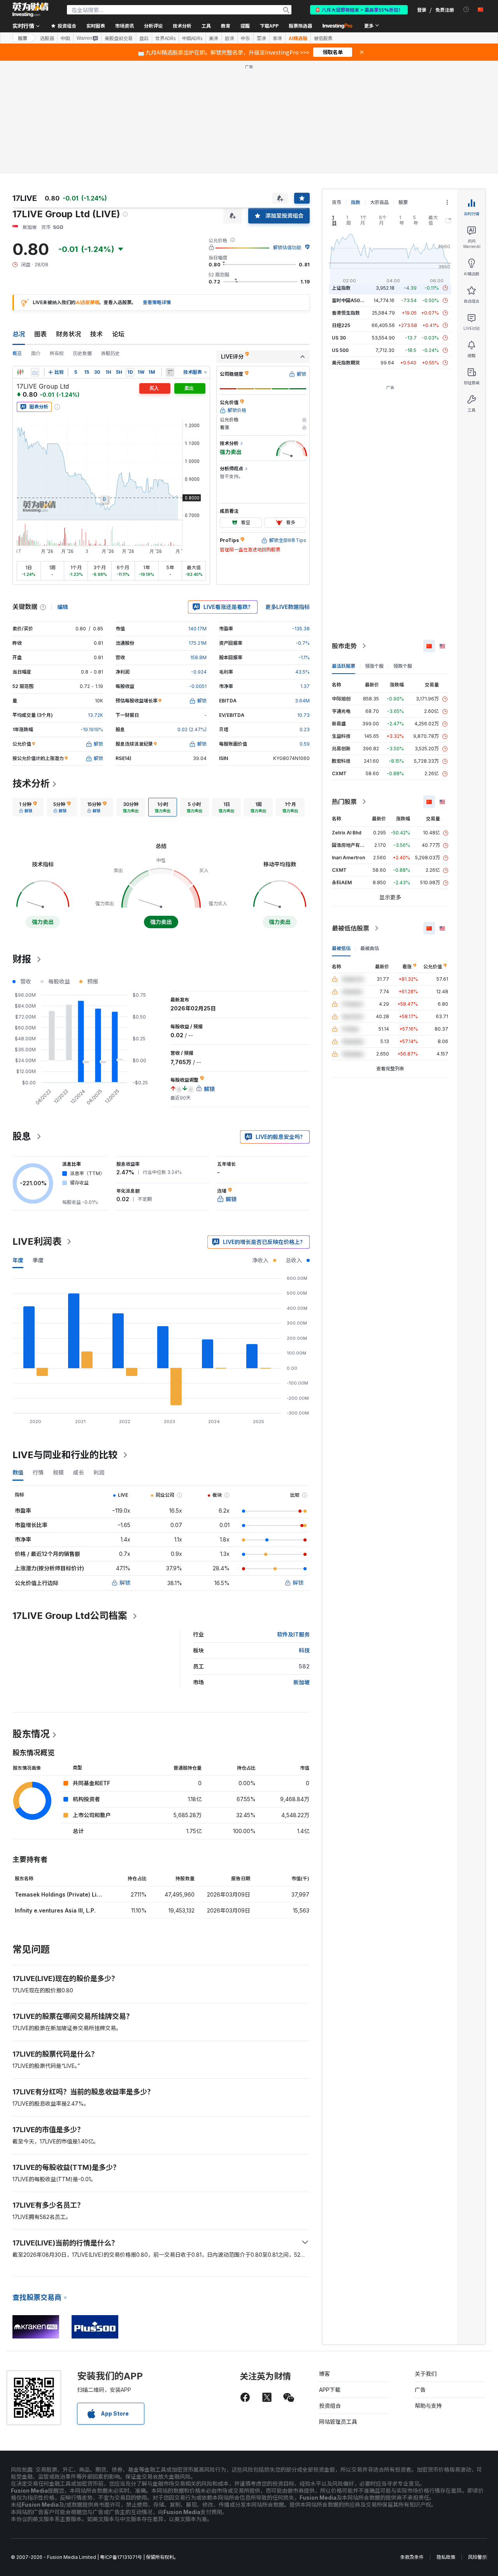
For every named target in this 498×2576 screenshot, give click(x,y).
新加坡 (302, 1682)
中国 (65, 38)
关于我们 (426, 2374)
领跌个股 (403, 666)
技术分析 (31, 784)
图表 (40, 334)
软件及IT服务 (293, 1634)
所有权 (57, 353)
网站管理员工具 (338, 2422)
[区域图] (35, 372)
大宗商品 (379, 202)
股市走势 (344, 646)
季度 (38, 1260)
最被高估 (370, 948)
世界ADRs (165, 38)
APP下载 (330, 2390)
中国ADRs (192, 38)
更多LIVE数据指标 (288, 607)
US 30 (339, 338)
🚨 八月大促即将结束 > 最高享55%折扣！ (359, 10)
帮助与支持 (428, 2406)
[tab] (28, 807)
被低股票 (323, 38)
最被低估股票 (351, 928)
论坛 (118, 334)
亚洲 (261, 38)
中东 (245, 38)
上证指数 (341, 288)
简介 (36, 353)
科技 (304, 1650)
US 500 (340, 350)
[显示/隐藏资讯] (170, 372)
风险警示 (477, 2557)
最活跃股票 (344, 666)
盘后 (144, 38)
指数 (356, 202)
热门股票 (344, 802)
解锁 (125, 1583)
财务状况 (68, 334)
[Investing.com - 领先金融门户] (30, 10)
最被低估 (341, 948)
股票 (23, 38)
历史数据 (82, 353)
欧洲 (230, 38)
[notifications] (466, 10)
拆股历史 (110, 353)
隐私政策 (446, 2557)
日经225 (341, 325)
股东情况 (31, 1734)
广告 (420, 2390)
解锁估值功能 (287, 247)
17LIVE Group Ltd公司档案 (70, 1616)
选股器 (47, 38)
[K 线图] (20, 372)
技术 (96, 334)
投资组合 (330, 2406)
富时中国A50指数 (351, 300)
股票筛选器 (300, 26)
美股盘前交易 (119, 38)
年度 (18, 1260)
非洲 (277, 38)
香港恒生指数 (346, 313)
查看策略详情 (157, 302)
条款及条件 (412, 2557)
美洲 (214, 38)
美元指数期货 (346, 363)
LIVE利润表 (37, 1241)
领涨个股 (374, 666)
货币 (337, 202)
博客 (324, 2374)
